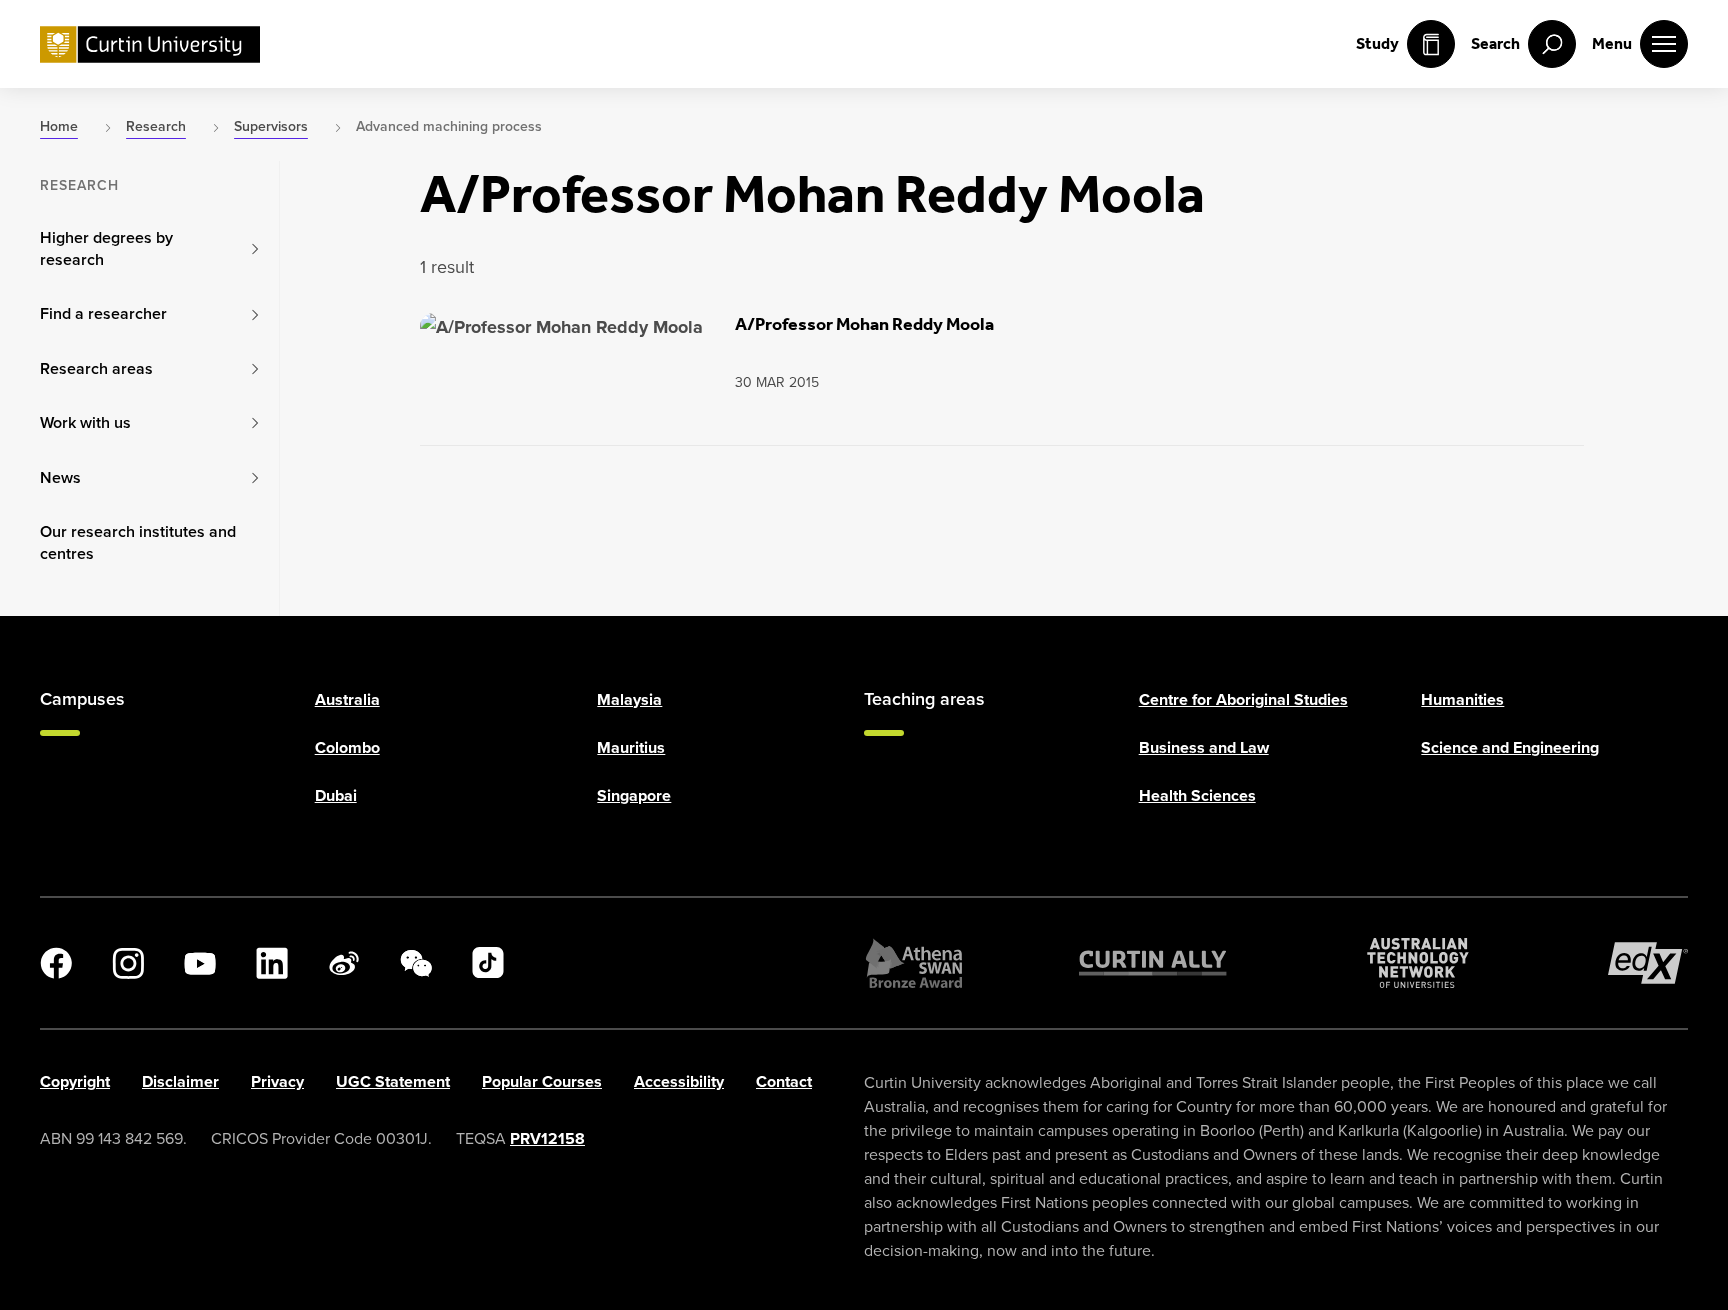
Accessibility (679, 1081)
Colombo (347, 747)
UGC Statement (393, 1081)
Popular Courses (542, 1081)
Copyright (75, 1081)
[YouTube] (200, 963)
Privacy (277, 1081)
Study (1377, 43)
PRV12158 (547, 1138)
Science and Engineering (1510, 747)
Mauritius (631, 747)
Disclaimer (180, 1081)
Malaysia (629, 699)
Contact (784, 1081)
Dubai (336, 795)
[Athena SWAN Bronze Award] (914, 963)
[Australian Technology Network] (1418, 963)
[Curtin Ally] (1153, 963)
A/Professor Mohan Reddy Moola (864, 324)
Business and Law (1204, 747)
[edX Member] (1648, 963)
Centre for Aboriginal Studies (1243, 699)
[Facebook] (56, 963)
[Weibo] (344, 963)
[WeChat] (416, 963)
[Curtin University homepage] (150, 44)
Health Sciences (1197, 795)
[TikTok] (488, 963)
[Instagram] (128, 963)
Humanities (1462, 699)
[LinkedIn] (272, 963)
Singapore (634, 795)
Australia (347, 699)
